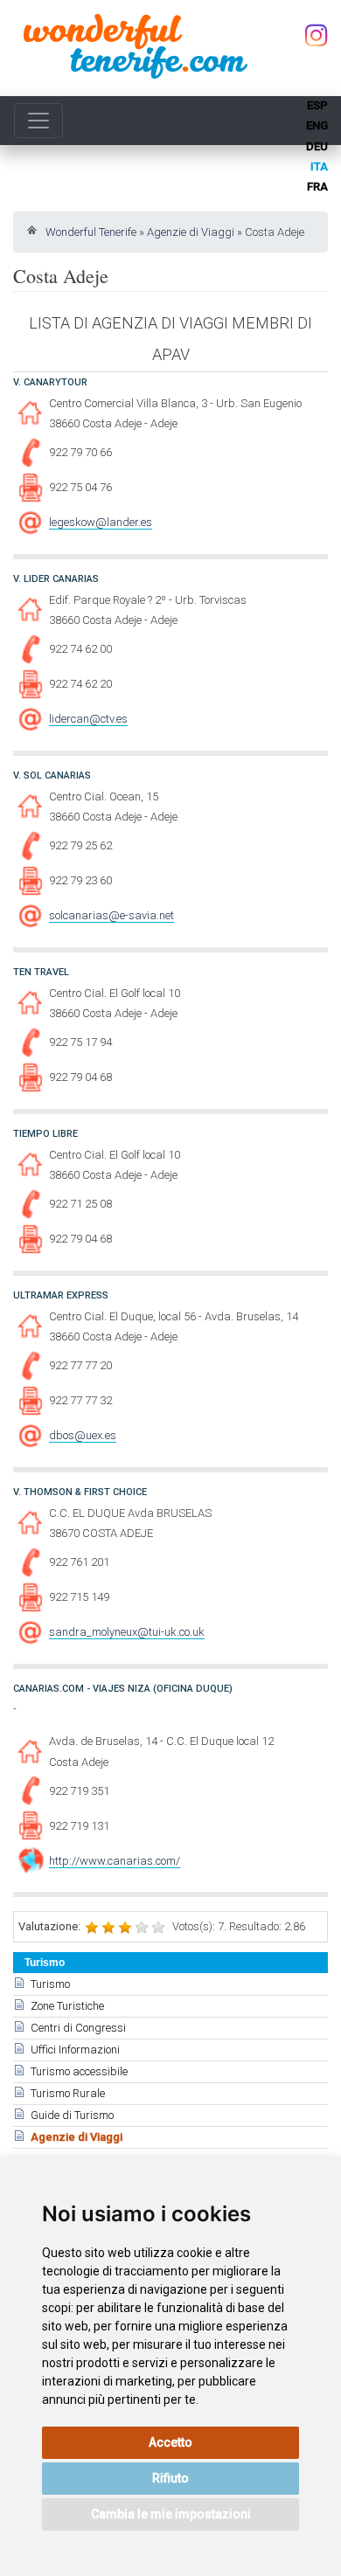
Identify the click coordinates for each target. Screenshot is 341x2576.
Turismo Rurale (68, 2093)
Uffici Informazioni (75, 2050)
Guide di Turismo (72, 2115)
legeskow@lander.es (101, 522)
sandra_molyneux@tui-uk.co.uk (127, 1632)
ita (319, 166)
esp (317, 105)
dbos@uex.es (83, 1435)
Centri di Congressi (78, 2028)
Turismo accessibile (79, 2071)
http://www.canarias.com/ (115, 1861)
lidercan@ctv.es (88, 719)
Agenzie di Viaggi (191, 232)
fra (317, 187)
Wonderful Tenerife (91, 232)
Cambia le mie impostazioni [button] (171, 2514)
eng (317, 125)
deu (317, 146)
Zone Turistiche (67, 2006)
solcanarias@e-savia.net (111, 915)
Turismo (50, 1984)
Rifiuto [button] (170, 2478)
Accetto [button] (170, 2442)
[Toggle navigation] (38, 121)
